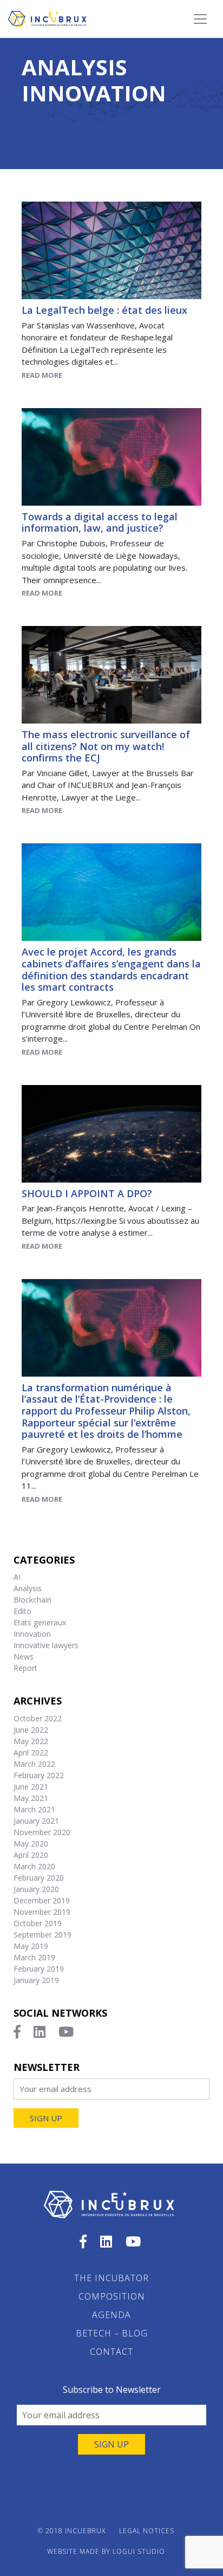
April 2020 (31, 1855)
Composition (112, 2296)
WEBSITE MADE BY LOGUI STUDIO (106, 2551)
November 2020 (42, 1832)
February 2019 (39, 1969)
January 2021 (36, 1821)
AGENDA (111, 2315)
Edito (22, 1611)
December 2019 (42, 1900)
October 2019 (38, 1923)
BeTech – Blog (112, 2333)
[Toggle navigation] (200, 19)
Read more (42, 375)
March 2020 (34, 1866)
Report (25, 1668)
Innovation (94, 93)
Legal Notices (147, 2531)
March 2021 (34, 1809)
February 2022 (39, 1775)
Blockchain (32, 1600)
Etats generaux (40, 1622)
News (24, 1657)
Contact (111, 2352)
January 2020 (36, 1889)
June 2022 (31, 1730)
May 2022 (31, 1741)
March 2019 (34, 1957)
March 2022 (34, 1764)
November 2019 (42, 1912)
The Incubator (111, 2278)
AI (17, 1577)
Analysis (74, 67)
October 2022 (38, 1718)
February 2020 (39, 1878)
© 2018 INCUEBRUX (72, 2531)
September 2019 (42, 1935)
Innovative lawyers (46, 1645)
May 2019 (31, 1946)
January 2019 (36, 1980)
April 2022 (31, 1752)
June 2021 (31, 1787)
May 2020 (31, 1844)
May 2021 (31, 1798)
